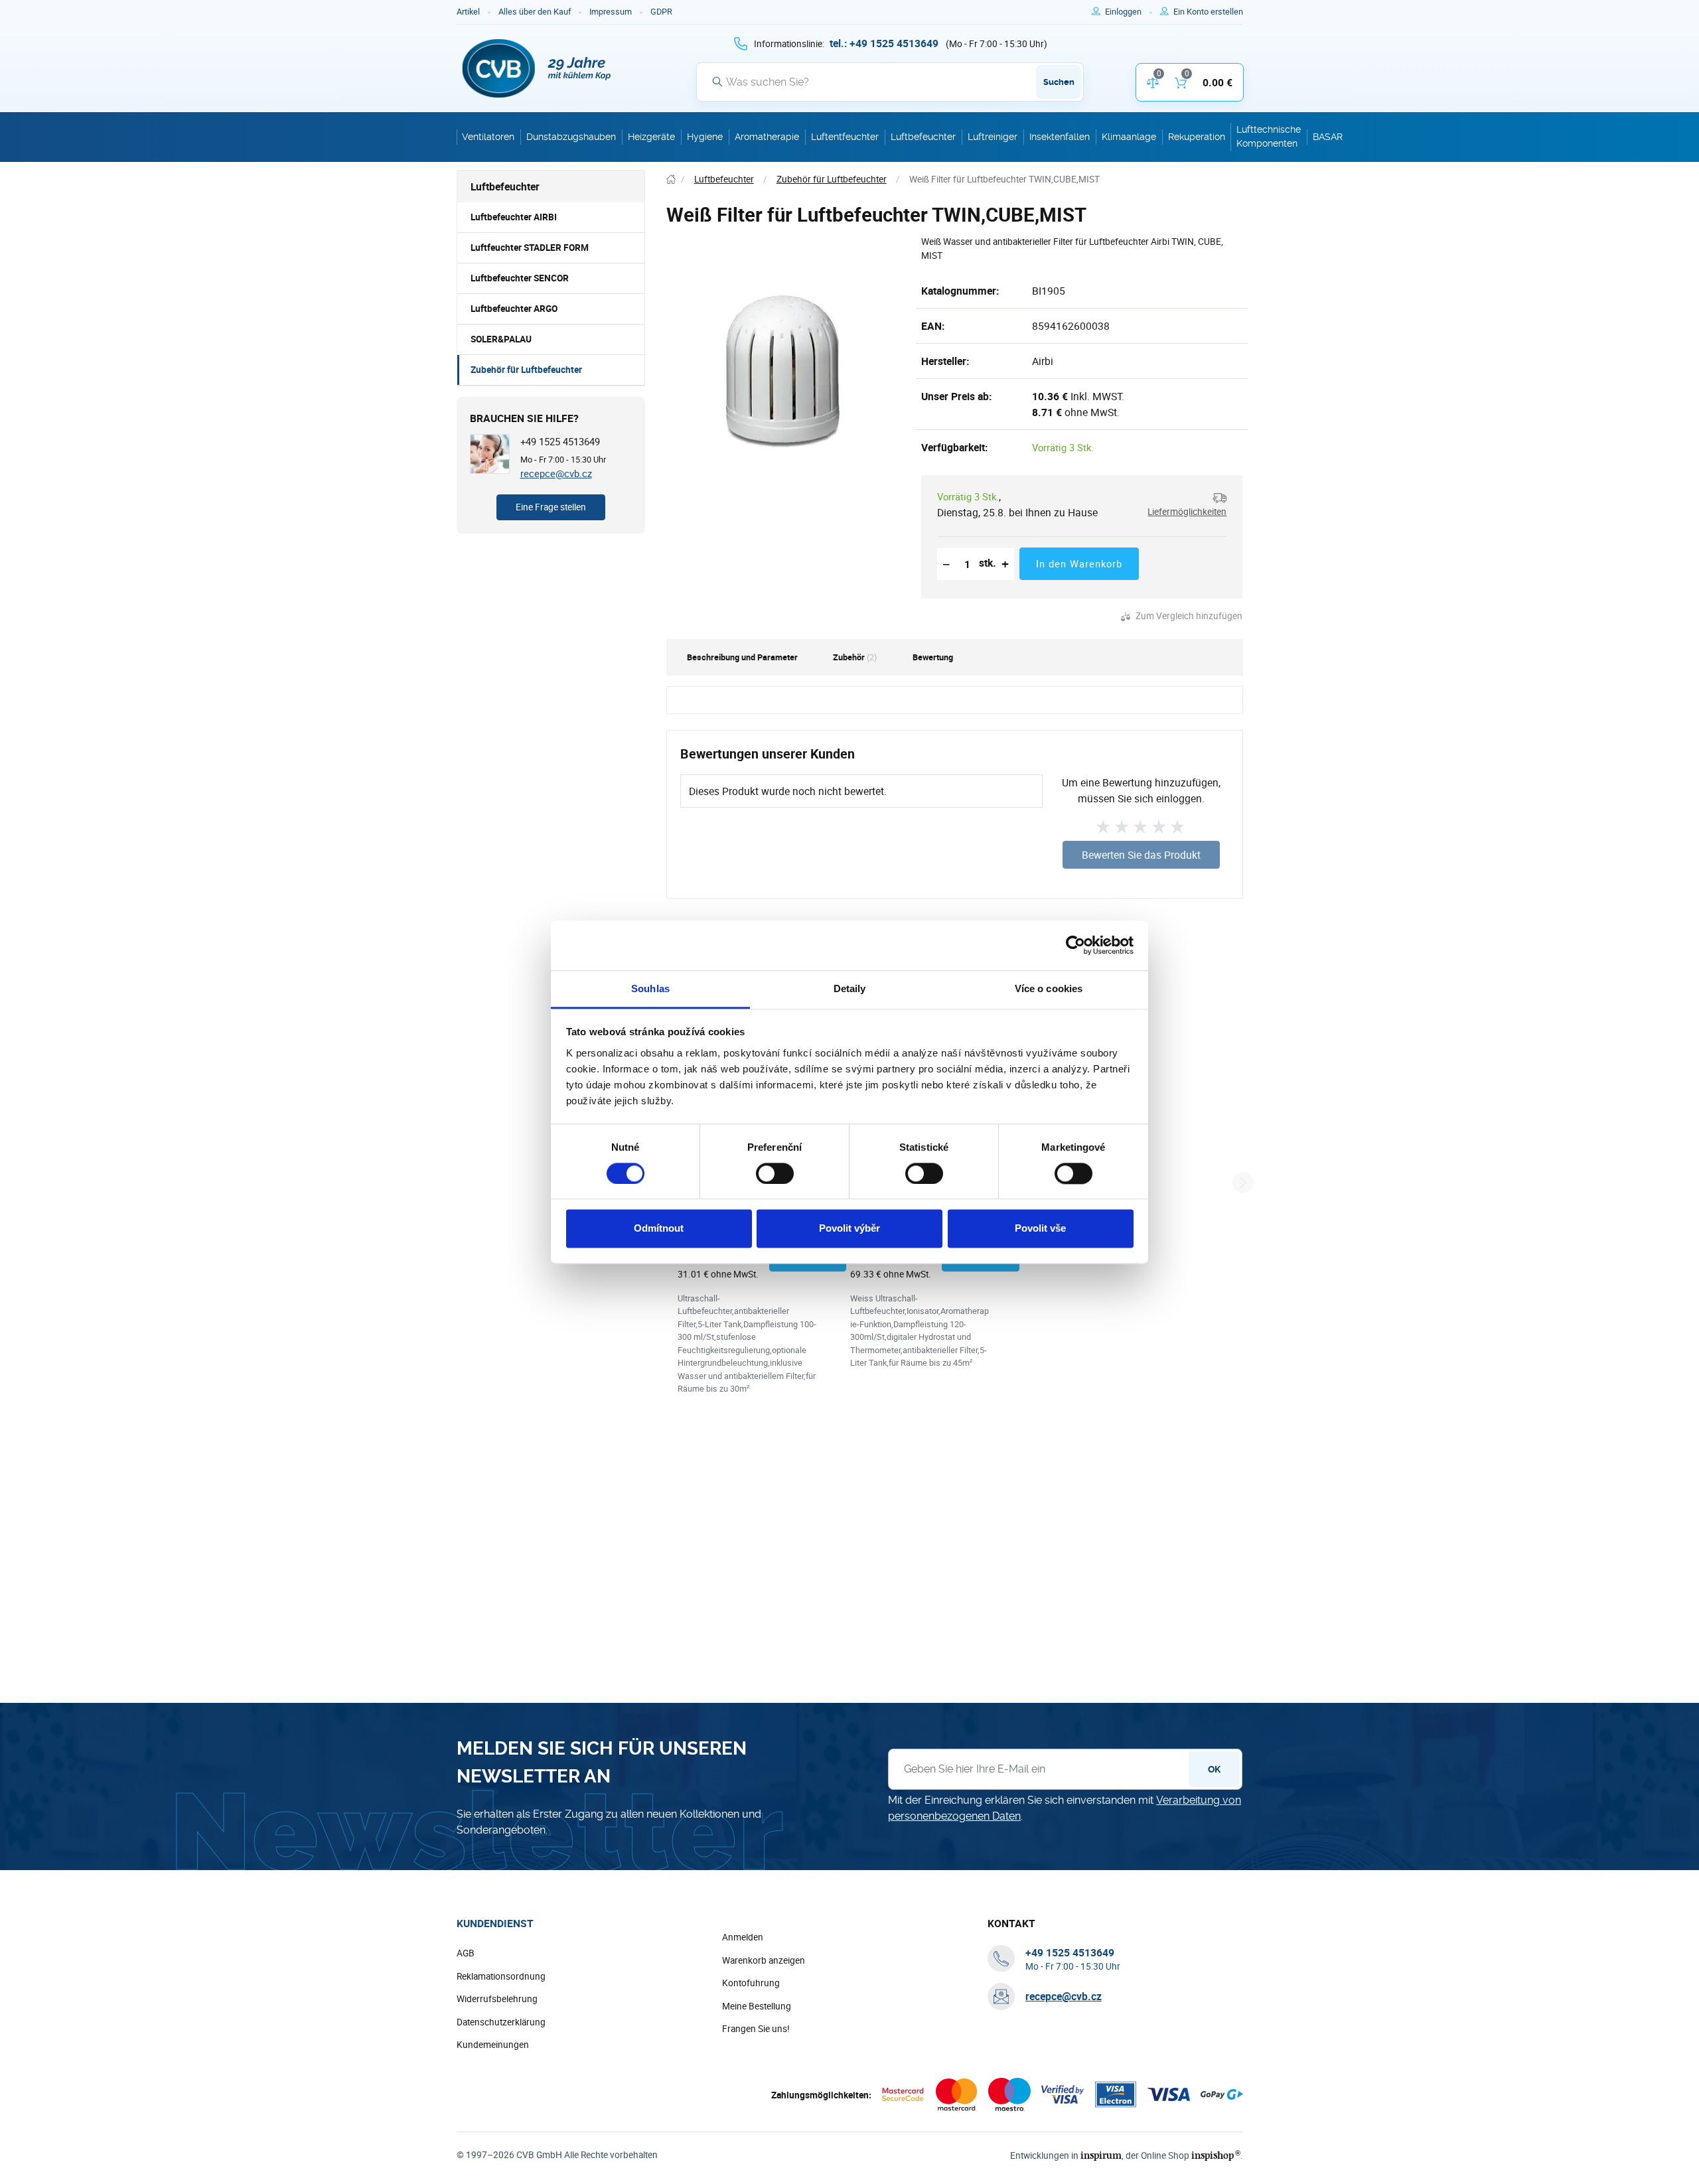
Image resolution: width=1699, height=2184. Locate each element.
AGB (466, 1953)
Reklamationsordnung (501, 1976)
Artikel (468, 12)
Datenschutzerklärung (501, 2022)
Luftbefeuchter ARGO (514, 309)
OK (1214, 1769)
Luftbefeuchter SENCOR (520, 278)
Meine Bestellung (757, 2006)
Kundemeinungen (493, 2045)
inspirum (1101, 2155)
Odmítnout (659, 1229)
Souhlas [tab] (650, 988)
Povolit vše (1040, 1229)
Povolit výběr (849, 1229)
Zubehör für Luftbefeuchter (526, 370)
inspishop (1216, 2155)
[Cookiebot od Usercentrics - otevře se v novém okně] (1075, 945)
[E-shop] (671, 180)
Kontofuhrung (751, 1983)
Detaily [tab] (850, 988)
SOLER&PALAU (501, 339)
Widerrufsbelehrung (497, 1999)
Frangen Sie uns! (756, 2029)
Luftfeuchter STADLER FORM (530, 248)
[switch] (775, 1173)
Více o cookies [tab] (1049, 988)
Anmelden (743, 1937)
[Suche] (717, 82)
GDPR (661, 12)
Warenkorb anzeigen (764, 1960)
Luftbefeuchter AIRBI (514, 217)
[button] (1183, 505)
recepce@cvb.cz (556, 473)
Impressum (611, 12)
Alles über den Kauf (535, 12)
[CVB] (537, 68)
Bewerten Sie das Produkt (1141, 855)
